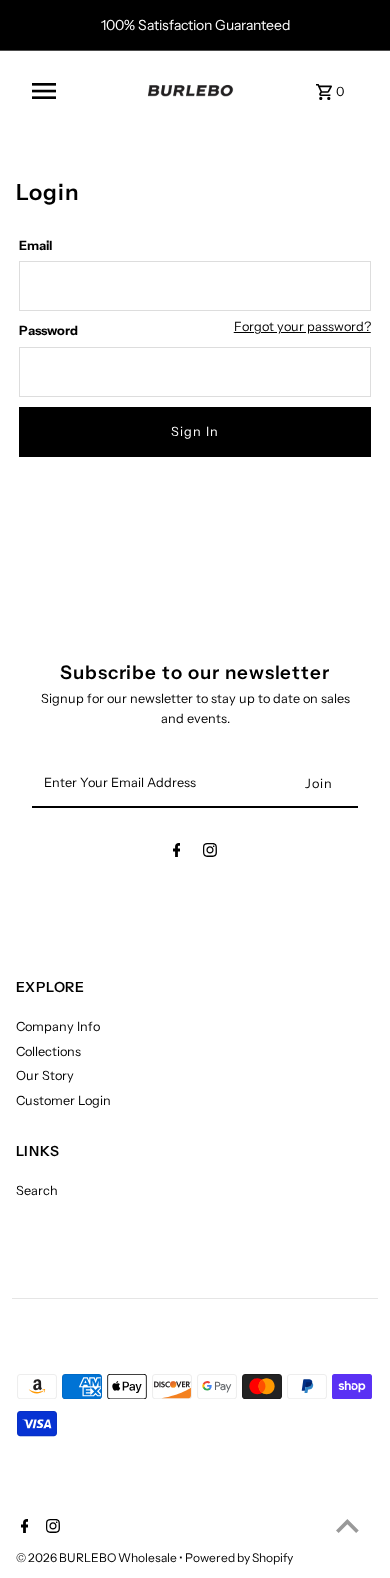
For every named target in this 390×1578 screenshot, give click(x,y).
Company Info (58, 1026)
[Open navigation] (79, 91)
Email (35, 245)
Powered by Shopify (239, 1557)
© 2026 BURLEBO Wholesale (97, 1557)
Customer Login (63, 1100)
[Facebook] (177, 853)
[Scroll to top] (347, 1525)
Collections (48, 1051)
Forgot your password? (302, 327)
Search (37, 1190)
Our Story (45, 1075)
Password (48, 330)
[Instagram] (210, 853)
